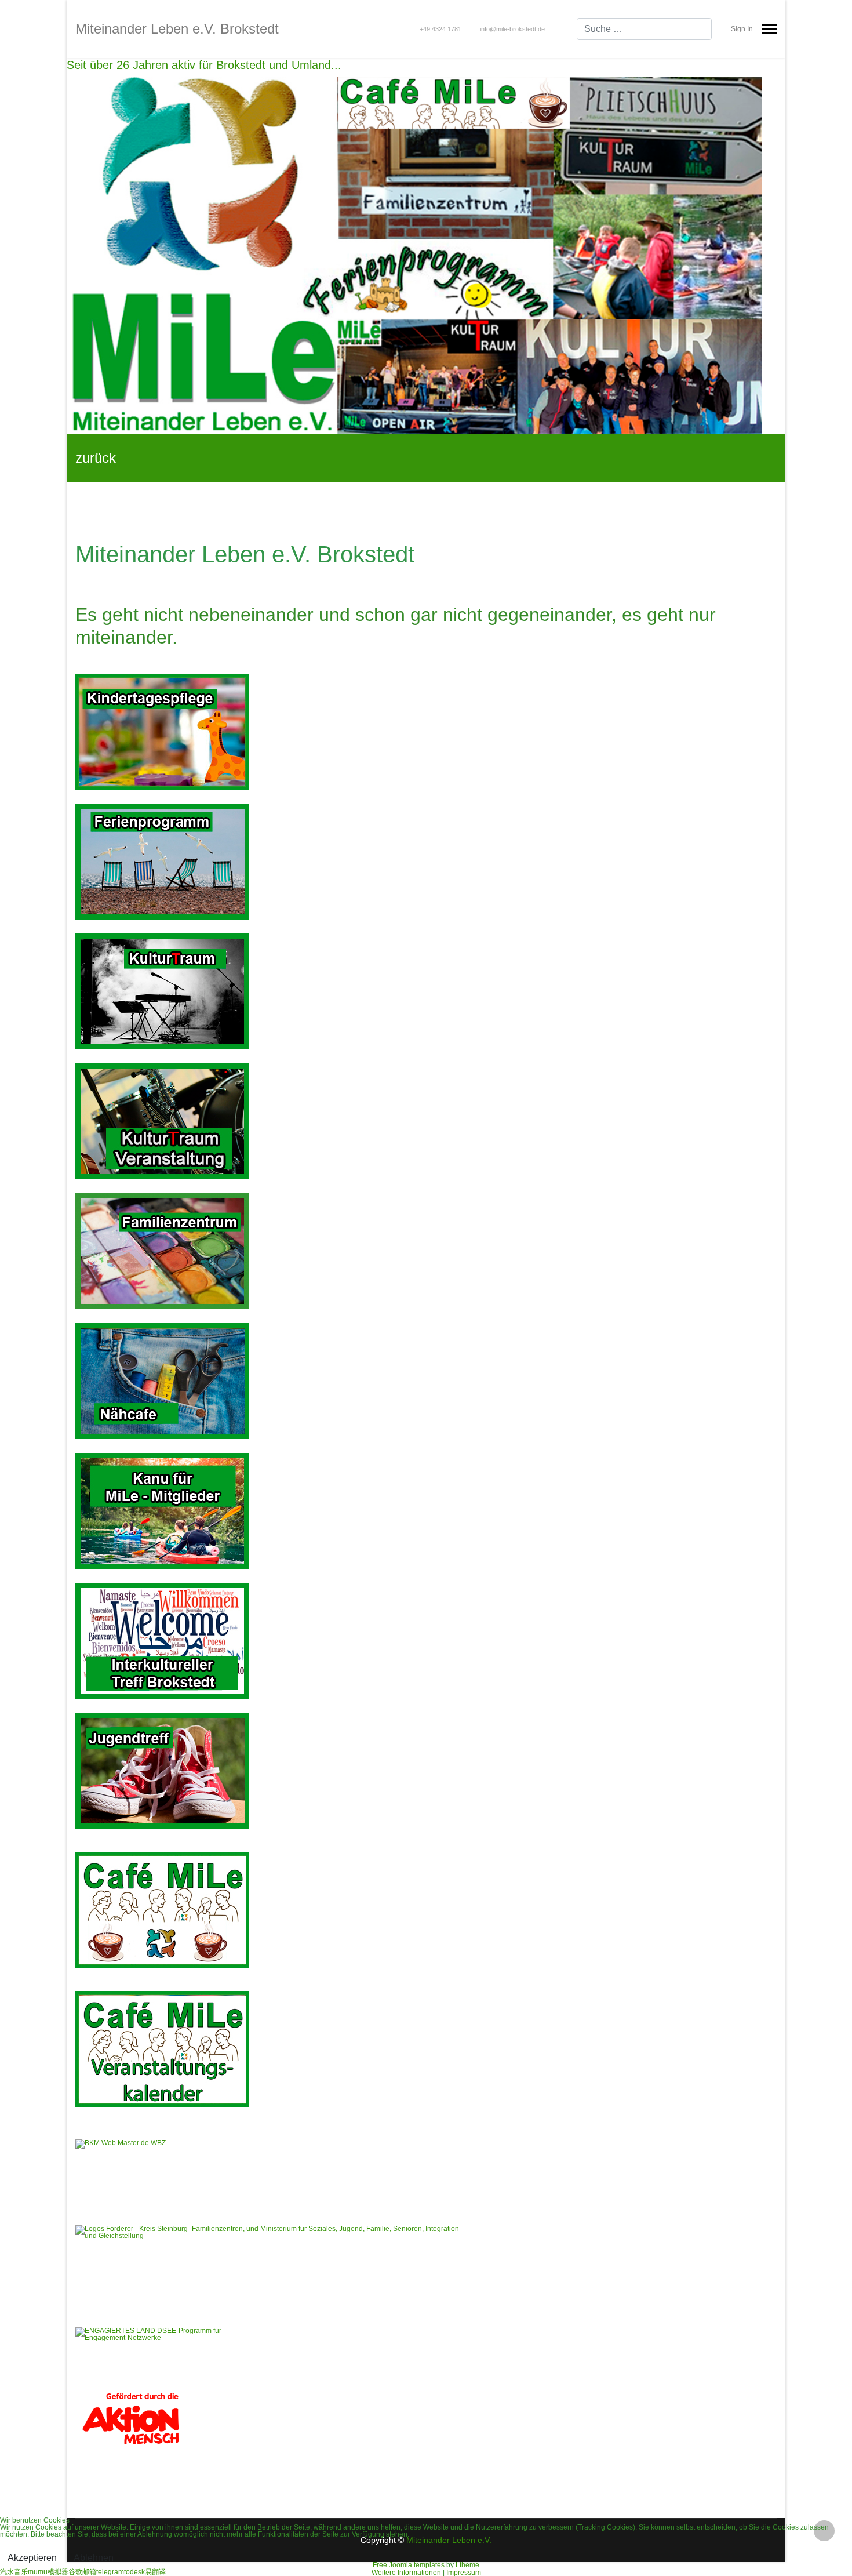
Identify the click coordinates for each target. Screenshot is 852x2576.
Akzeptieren (32, 2558)
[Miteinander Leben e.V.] (426, 255)
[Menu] (769, 29)
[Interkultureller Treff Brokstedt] (426, 1641)
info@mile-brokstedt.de (512, 29)
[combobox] (644, 29)
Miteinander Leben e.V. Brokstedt (177, 29)
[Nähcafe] (426, 1381)
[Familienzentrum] (426, 1251)
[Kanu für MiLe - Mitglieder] (426, 1511)
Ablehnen (94, 2558)
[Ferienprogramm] (426, 862)
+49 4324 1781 (440, 29)
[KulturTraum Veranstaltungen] (426, 991)
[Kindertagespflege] (426, 732)
